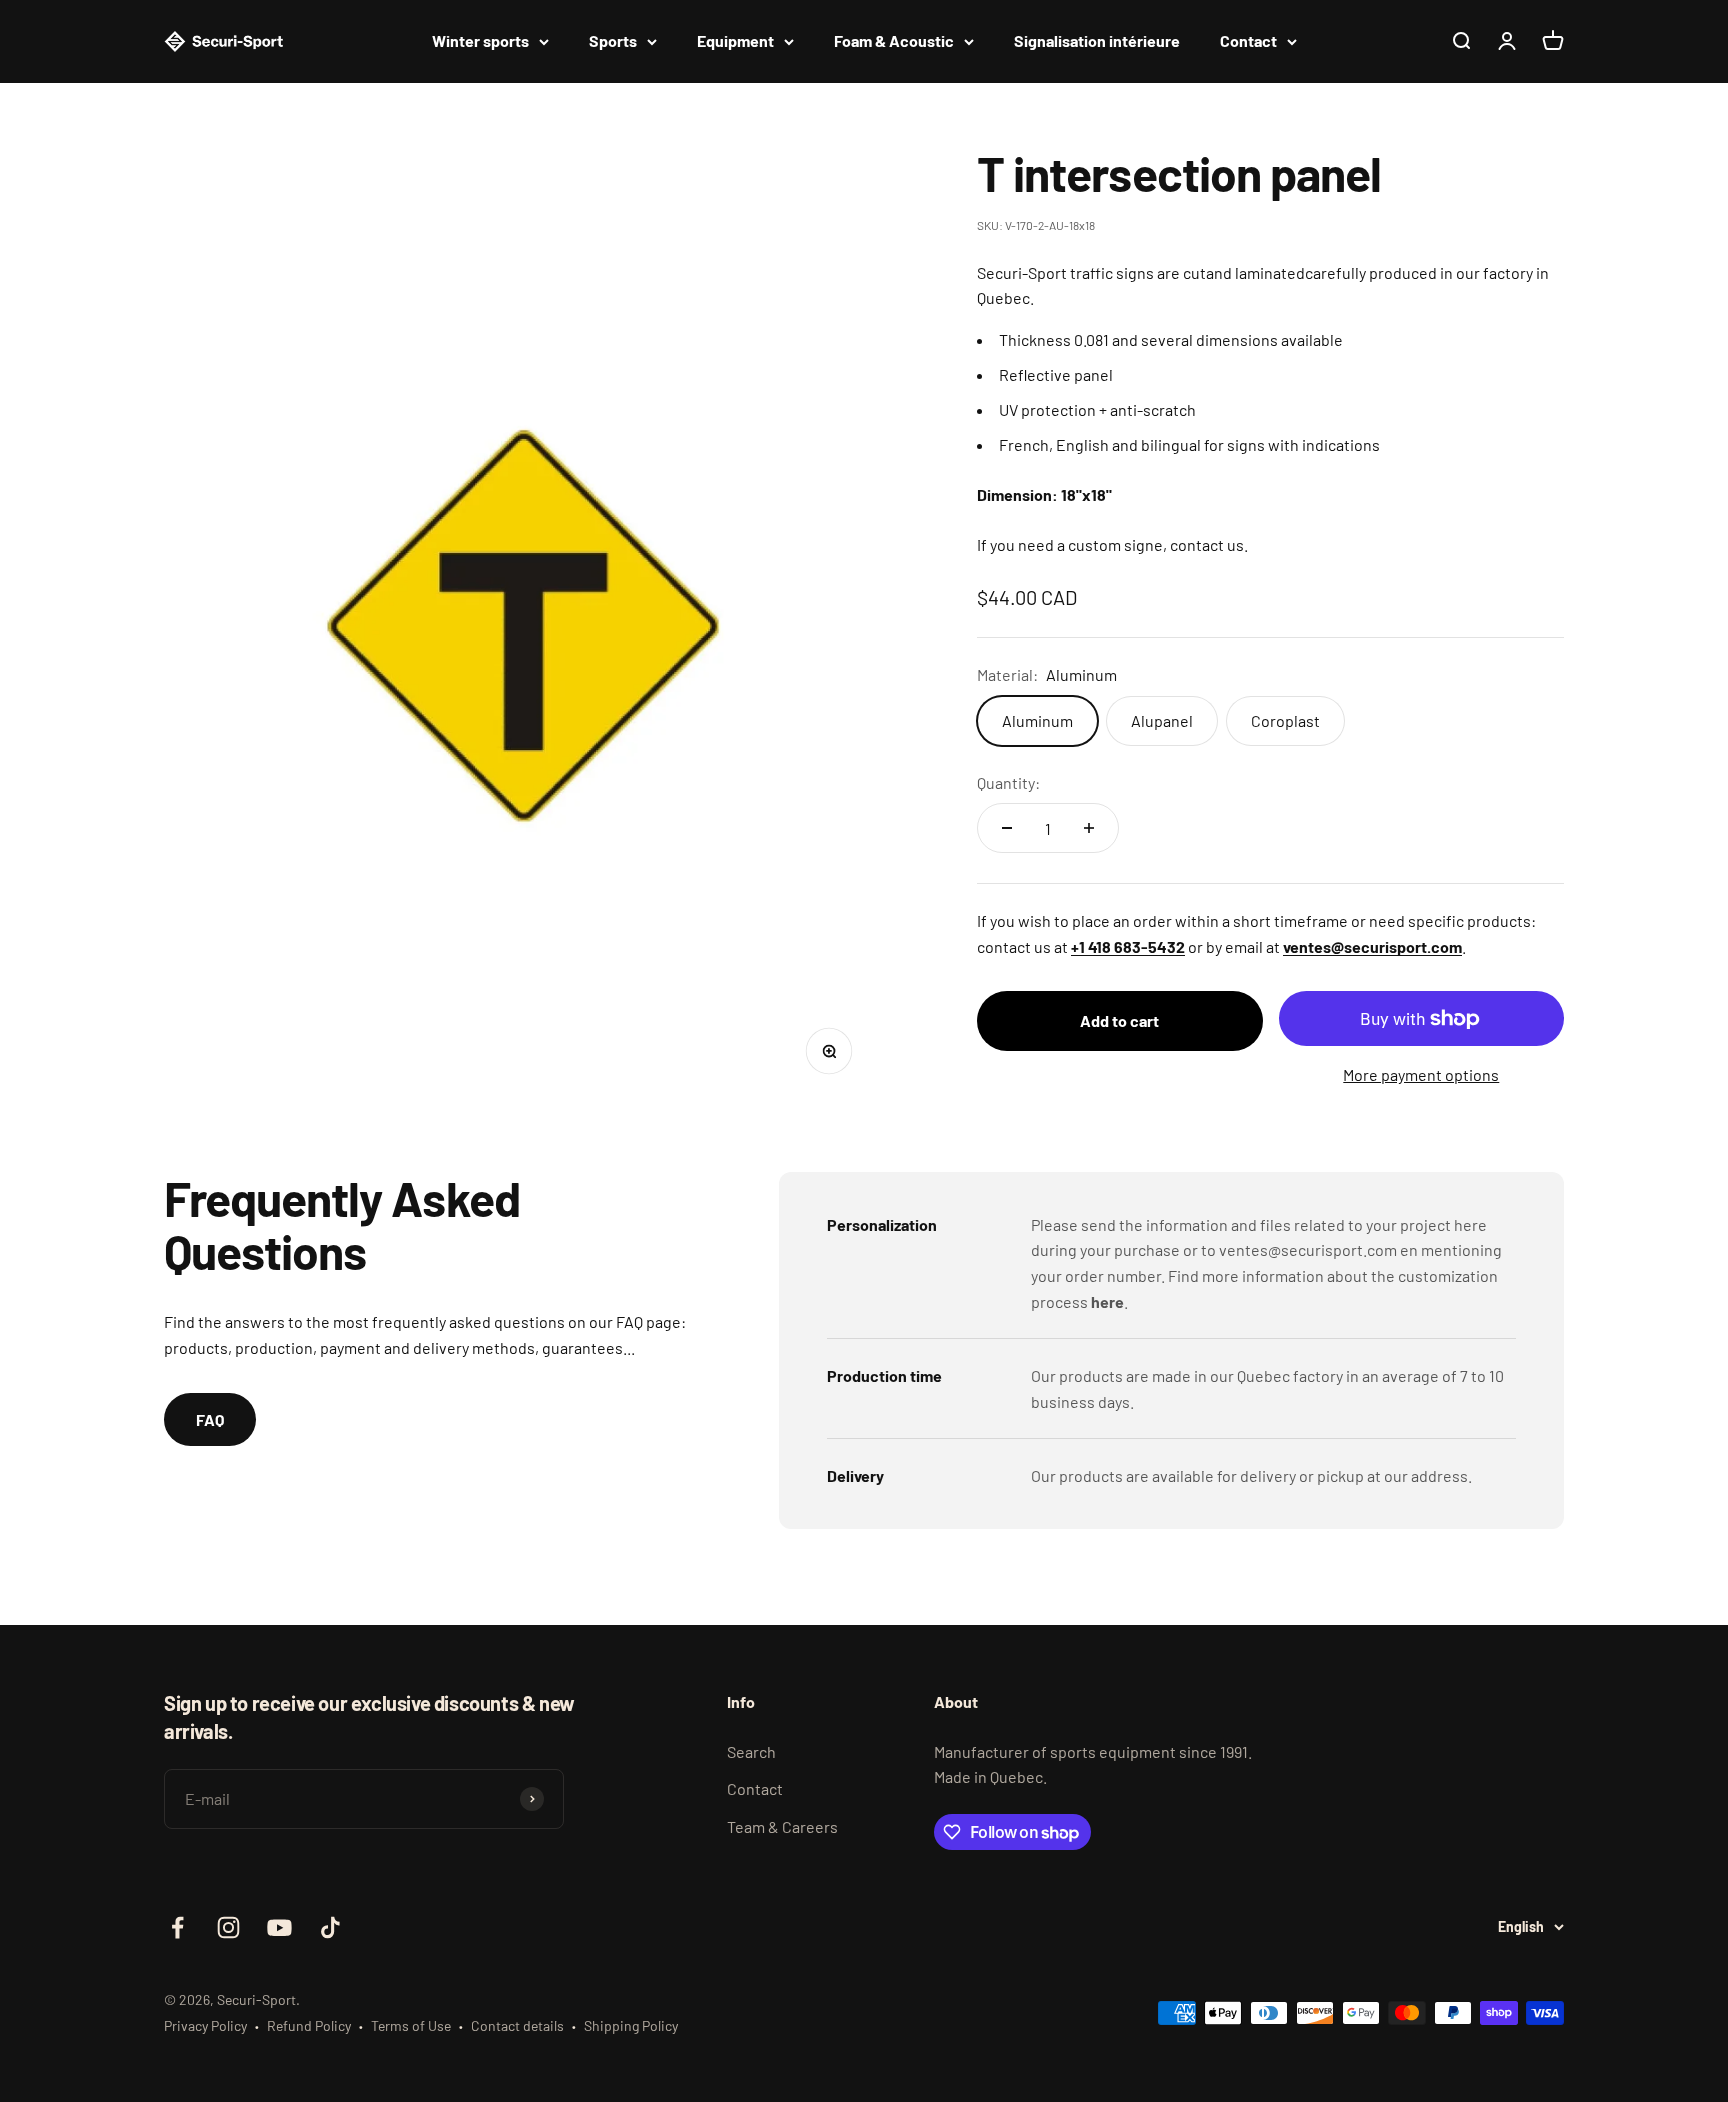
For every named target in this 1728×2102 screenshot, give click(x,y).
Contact (1248, 40)
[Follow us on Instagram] (228, 1927)
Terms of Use (411, 2025)
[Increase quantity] (1089, 828)
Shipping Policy (631, 2025)
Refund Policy (309, 2025)
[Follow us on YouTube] (279, 1927)
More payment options (1421, 1074)
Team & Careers (782, 1826)
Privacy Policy (205, 2025)
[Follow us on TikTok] (330, 1927)
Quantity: (1008, 782)
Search (751, 1751)
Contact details (517, 2025)
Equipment (735, 40)
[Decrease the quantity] (1007, 828)
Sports (613, 40)
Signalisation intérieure (1097, 40)
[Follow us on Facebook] (177, 1927)
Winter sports (480, 40)
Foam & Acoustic (894, 40)
